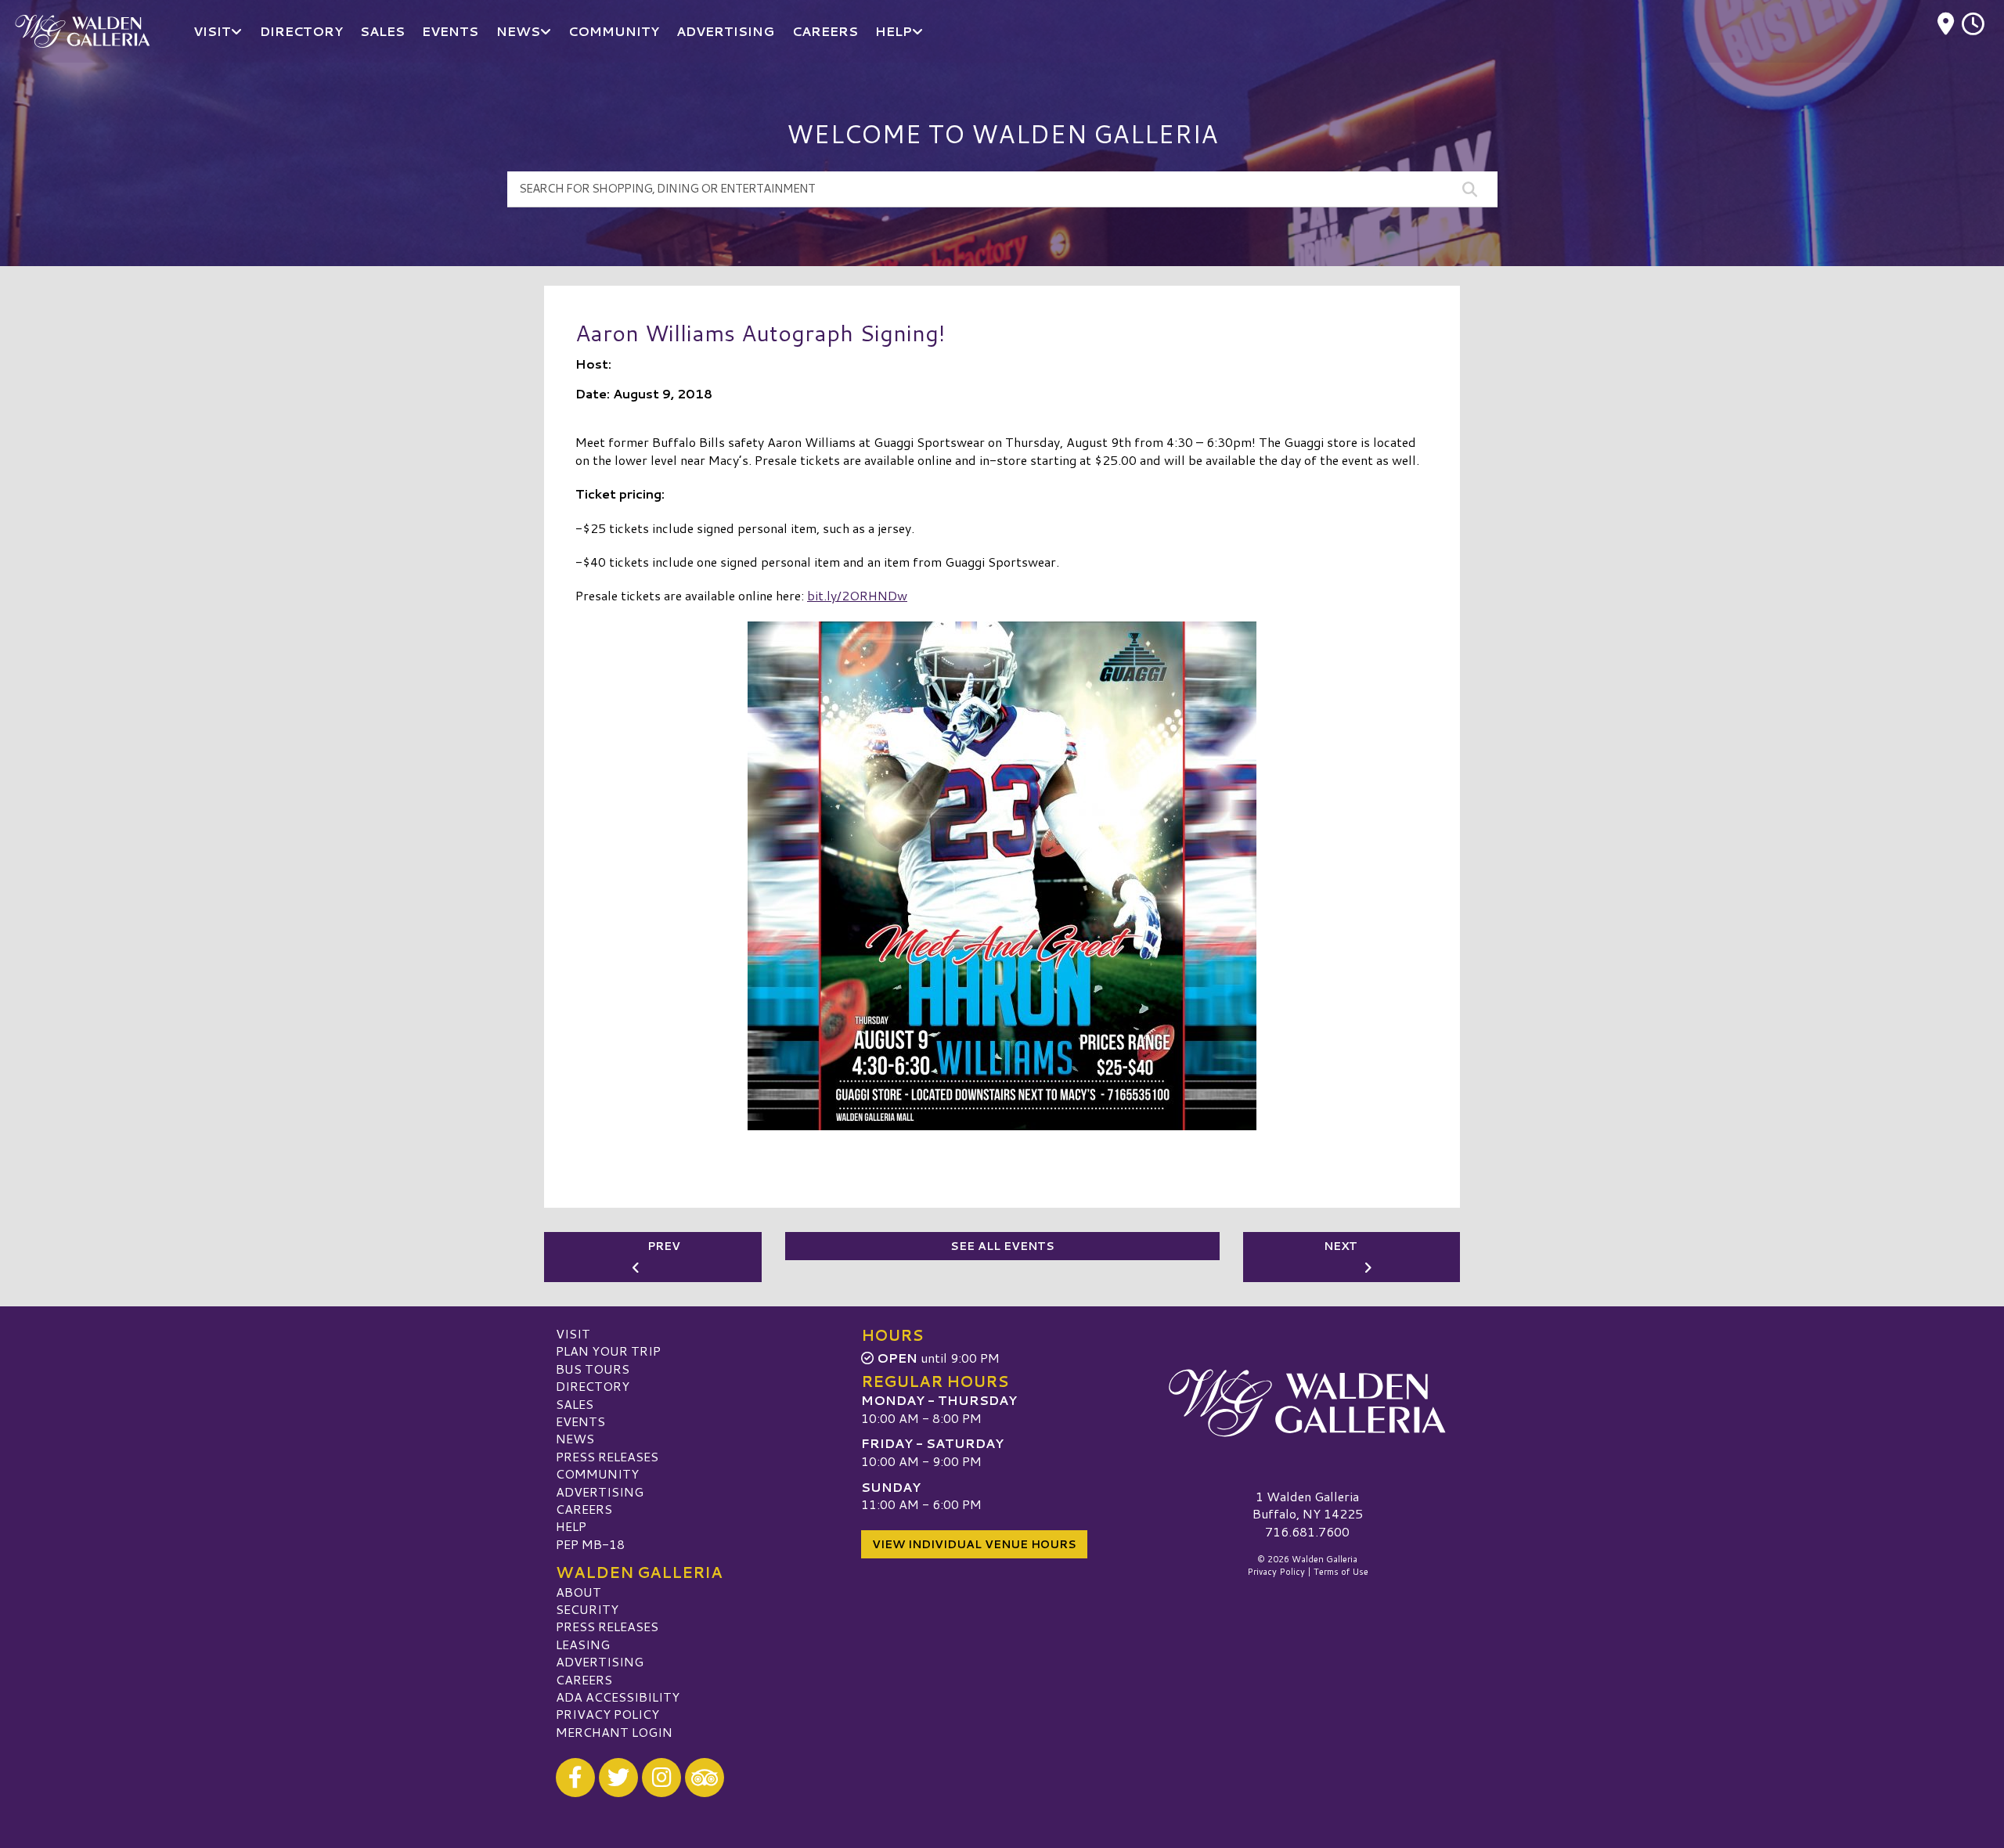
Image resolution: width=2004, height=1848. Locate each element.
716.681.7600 (1307, 1532)
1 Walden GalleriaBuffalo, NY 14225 (1308, 1505)
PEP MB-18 (590, 1544)
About (578, 1592)
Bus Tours (593, 1369)
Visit (573, 1333)
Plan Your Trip (608, 1351)
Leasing (583, 1644)
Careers (584, 1509)
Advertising (600, 1491)
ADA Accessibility (618, 1697)
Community (597, 1473)
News (575, 1438)
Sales (575, 1404)
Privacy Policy (607, 1714)
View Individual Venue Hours (974, 1544)
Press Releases (607, 1456)
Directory (593, 1386)
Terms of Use (1341, 1572)
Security (587, 1609)
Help (571, 1526)
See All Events (1002, 1246)
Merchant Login (614, 1732)
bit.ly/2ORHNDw (857, 595)
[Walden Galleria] (1307, 1403)
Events (580, 1421)
